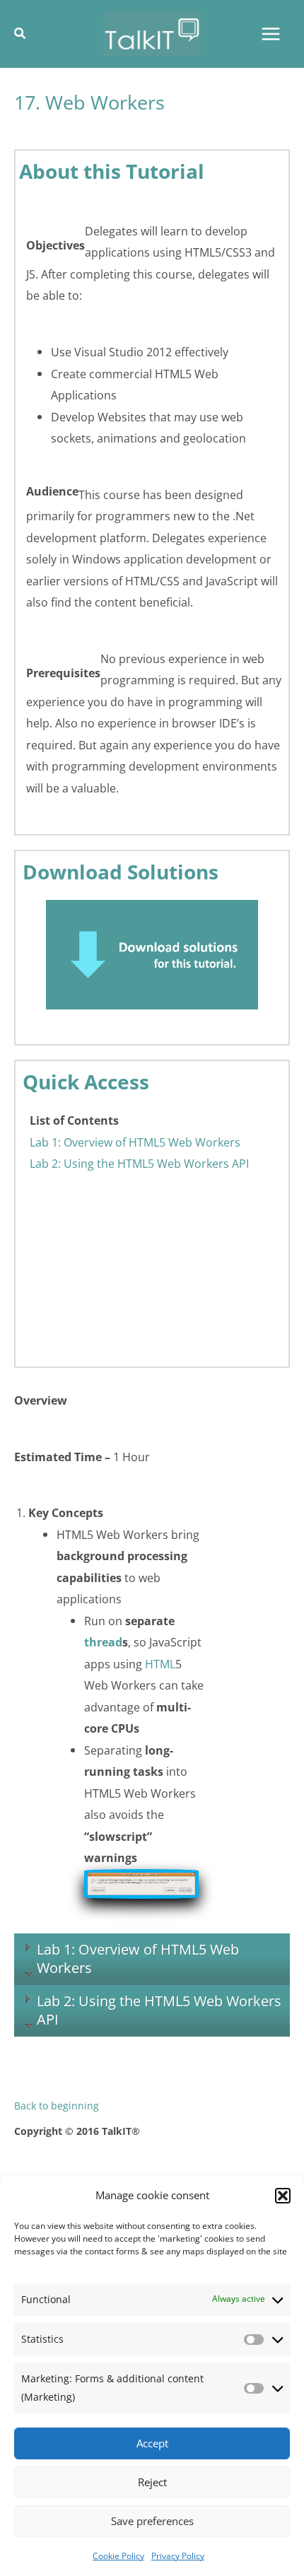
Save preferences (152, 2521)
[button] (283, 2196)
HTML (160, 1664)
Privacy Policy (178, 2556)
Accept (152, 2443)
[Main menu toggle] (270, 34)
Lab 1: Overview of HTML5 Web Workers (135, 1142)
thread (103, 1642)
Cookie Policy (118, 2556)
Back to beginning (57, 2106)
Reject (152, 2482)
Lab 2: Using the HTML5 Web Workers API (139, 1163)
